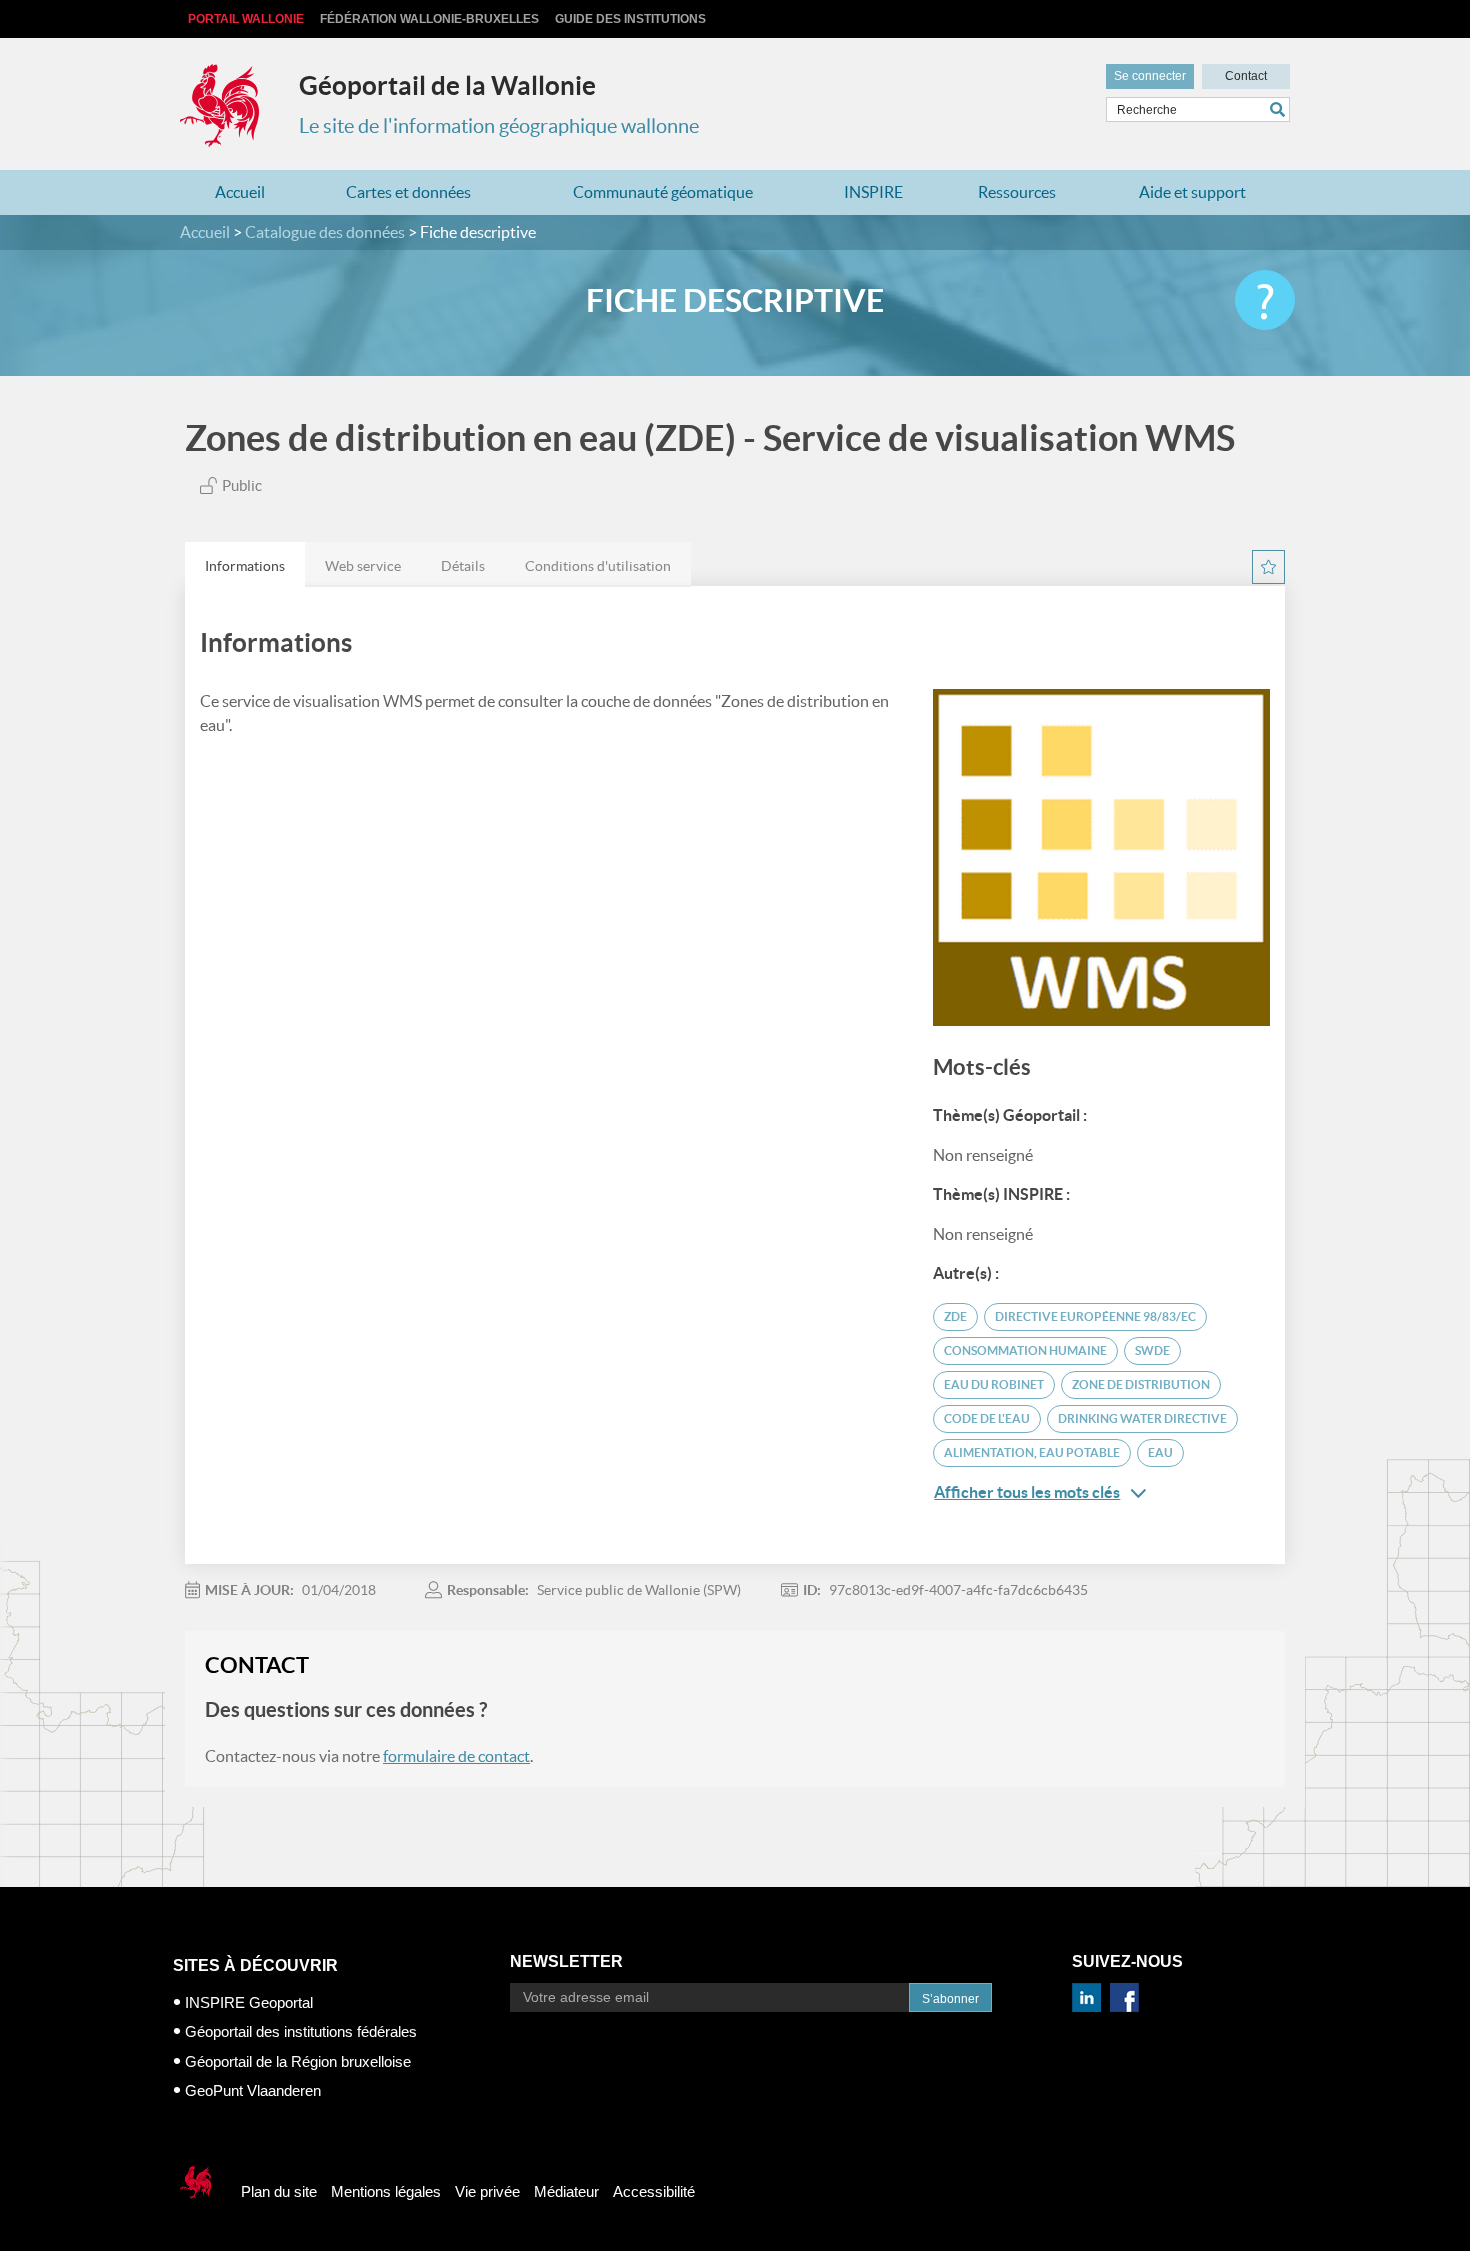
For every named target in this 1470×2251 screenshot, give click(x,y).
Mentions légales (386, 2191)
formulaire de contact (456, 1756)
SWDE (1152, 1350)
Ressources (1017, 192)
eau (1160, 1452)
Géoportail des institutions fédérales (301, 2031)
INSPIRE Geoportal (249, 2002)
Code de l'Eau (987, 1418)
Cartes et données (408, 192)
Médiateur (566, 2191)
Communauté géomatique (663, 192)
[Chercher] (1280, 109)
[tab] (245, 564)
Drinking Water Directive (1142, 1418)
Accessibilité (654, 2191)
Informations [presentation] (245, 566)
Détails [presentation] (463, 566)
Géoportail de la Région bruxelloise (298, 2061)
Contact (1246, 76)
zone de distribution (1141, 1384)
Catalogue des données (325, 232)
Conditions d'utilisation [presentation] (598, 566)
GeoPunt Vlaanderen (253, 2090)
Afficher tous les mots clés (1027, 1492)
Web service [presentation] (363, 566)
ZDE (955, 1316)
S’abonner (950, 1999)
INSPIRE (873, 192)
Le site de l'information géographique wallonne (499, 126)
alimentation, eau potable (1032, 1452)
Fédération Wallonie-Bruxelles (429, 19)
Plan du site (279, 2191)
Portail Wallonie (246, 19)
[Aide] (1265, 300)
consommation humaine (1025, 1350)
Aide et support (1192, 192)
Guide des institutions (630, 19)
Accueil (240, 192)
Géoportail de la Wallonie (447, 85)
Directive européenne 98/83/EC (1095, 1316)
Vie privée (487, 2191)
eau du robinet (994, 1384)
